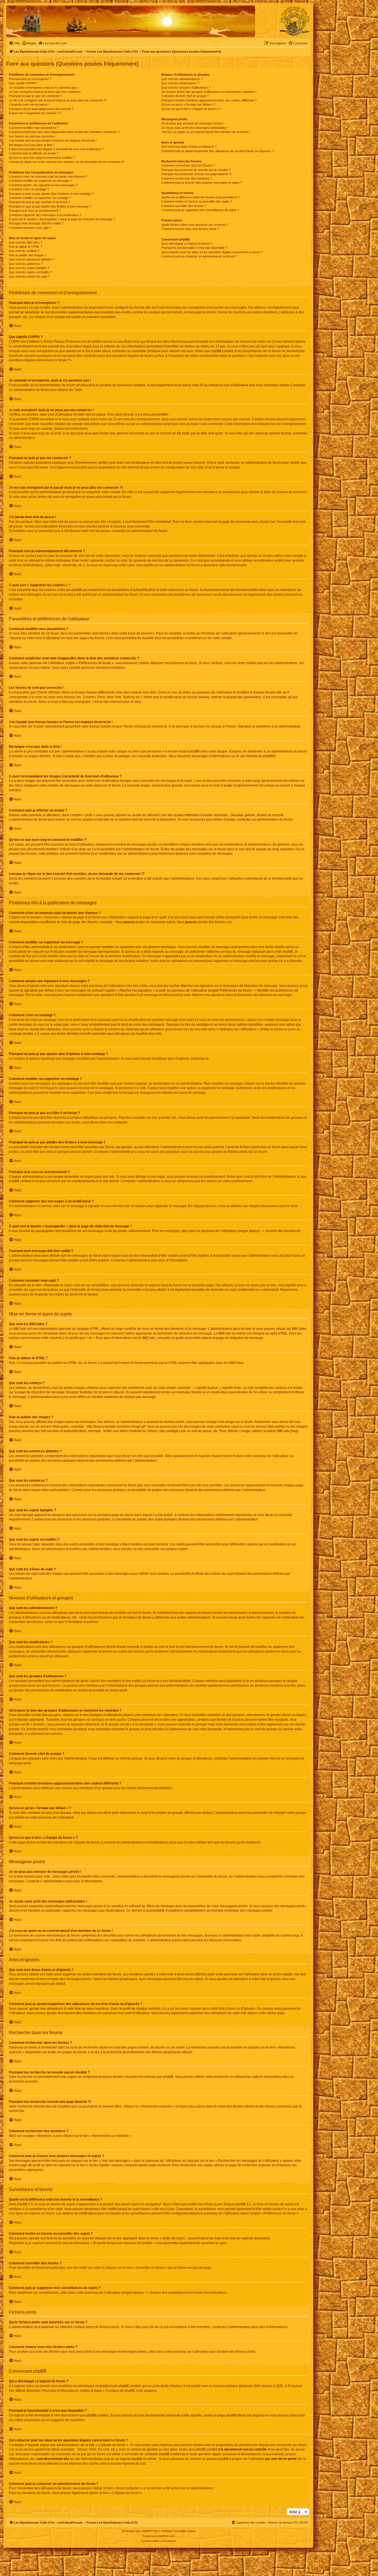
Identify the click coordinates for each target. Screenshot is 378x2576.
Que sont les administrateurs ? (182, 79)
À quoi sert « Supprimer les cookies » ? (35, 113)
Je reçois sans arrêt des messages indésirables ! (195, 128)
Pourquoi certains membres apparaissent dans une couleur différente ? (209, 100)
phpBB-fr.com (166, 2536)
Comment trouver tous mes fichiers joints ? (190, 229)
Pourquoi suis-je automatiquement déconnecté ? (41, 109)
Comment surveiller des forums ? (184, 206)
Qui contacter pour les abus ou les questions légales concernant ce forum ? (212, 252)
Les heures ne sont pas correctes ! (33, 136)
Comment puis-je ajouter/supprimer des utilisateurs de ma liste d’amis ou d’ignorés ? (218, 151)
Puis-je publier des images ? (28, 255)
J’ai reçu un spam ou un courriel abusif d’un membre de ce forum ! (206, 132)
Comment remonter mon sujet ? (30, 228)
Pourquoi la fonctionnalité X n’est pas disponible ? (194, 248)
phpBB (268, 756)
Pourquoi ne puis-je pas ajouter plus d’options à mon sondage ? (51, 194)
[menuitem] (14, 43)
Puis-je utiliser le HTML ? (25, 247)
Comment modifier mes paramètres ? (34, 128)
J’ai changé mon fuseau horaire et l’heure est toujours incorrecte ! (53, 140)
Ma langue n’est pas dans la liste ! (31, 145)
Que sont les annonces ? (26, 264)
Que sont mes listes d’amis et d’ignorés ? (189, 147)
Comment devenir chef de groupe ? (185, 96)
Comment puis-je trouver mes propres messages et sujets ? (202, 183)
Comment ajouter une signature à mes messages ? (43, 185)
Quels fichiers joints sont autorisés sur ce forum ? (195, 225)
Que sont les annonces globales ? (32, 259)
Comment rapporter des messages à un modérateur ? (45, 215)
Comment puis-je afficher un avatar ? (34, 153)
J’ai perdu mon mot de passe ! (29, 104)
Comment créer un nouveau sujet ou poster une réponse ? (48, 176)
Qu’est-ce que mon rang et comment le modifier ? (42, 158)
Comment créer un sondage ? (29, 189)
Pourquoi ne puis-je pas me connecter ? (36, 96)
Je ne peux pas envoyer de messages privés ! (193, 123)
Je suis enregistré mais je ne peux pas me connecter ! (45, 92)
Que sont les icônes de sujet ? (29, 276)
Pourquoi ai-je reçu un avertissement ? (35, 211)
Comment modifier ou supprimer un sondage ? (40, 198)
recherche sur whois (292, 2445)
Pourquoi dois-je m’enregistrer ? (30, 79)
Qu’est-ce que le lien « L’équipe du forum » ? (191, 109)
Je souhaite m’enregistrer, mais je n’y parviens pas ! (44, 88)
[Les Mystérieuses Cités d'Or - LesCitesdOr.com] (295, 21)
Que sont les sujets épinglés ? (29, 268)
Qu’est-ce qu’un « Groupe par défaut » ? (188, 104)
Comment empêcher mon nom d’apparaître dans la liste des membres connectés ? (64, 132)
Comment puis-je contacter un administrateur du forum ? (199, 256)
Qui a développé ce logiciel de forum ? (187, 244)
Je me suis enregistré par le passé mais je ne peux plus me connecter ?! (58, 100)
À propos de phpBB (120, 2391)
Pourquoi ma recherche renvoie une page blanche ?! (196, 174)
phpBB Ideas (236, 2415)
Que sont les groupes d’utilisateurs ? (186, 88)
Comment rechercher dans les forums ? (188, 165)
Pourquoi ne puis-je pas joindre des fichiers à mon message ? (50, 206)
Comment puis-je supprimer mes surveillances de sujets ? (200, 210)
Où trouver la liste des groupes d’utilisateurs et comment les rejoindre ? (209, 92)
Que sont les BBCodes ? (25, 242)
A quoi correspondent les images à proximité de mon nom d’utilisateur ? (56, 149)
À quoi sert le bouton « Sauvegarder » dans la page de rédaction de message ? (62, 219)
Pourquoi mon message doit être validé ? (36, 223)
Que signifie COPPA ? (24, 83)
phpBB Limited (130, 2386)
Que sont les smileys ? (24, 251)
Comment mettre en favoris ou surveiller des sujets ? (197, 201)
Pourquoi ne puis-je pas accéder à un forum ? (39, 202)
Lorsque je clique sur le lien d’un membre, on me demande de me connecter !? (67, 162)
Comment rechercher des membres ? (187, 178)
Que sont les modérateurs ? (180, 83)
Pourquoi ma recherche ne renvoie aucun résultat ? (196, 170)
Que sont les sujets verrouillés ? (30, 272)
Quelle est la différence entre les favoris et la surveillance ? (201, 197)
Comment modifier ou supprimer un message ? (40, 181)
